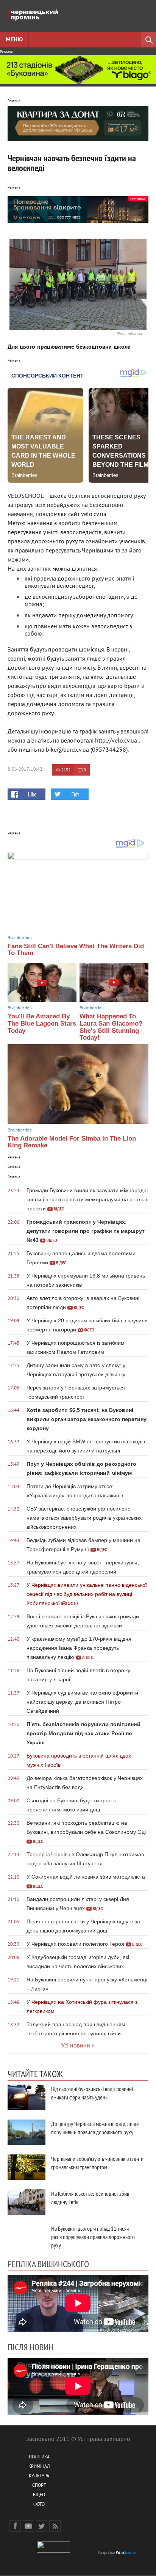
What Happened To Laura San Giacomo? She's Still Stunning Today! (111, 1027)
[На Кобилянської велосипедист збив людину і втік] (27, 2202)
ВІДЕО (39, 2495)
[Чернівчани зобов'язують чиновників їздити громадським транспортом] (27, 2167)
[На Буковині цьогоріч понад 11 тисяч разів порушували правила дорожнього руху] (27, 2237)
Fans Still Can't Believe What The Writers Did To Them (76, 950)
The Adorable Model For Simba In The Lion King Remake (72, 1142)
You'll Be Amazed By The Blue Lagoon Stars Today (42, 1023)
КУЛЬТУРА (39, 2476)
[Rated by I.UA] (53, 2552)
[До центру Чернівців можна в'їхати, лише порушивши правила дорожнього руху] (27, 2132)
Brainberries (20, 938)
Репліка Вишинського (48, 2264)
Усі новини (76, 2046)
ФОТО (39, 2505)
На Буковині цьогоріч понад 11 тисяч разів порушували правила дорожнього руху (93, 2237)
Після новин (30, 2347)
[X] (42, 2526)
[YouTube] (28, 2526)
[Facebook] (15, 2526)
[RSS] (55, 2526)
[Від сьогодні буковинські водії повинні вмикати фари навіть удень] (27, 2097)
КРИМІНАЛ (39, 2467)
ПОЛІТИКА (39, 2457)
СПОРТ (39, 2486)
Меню (14, 40)
